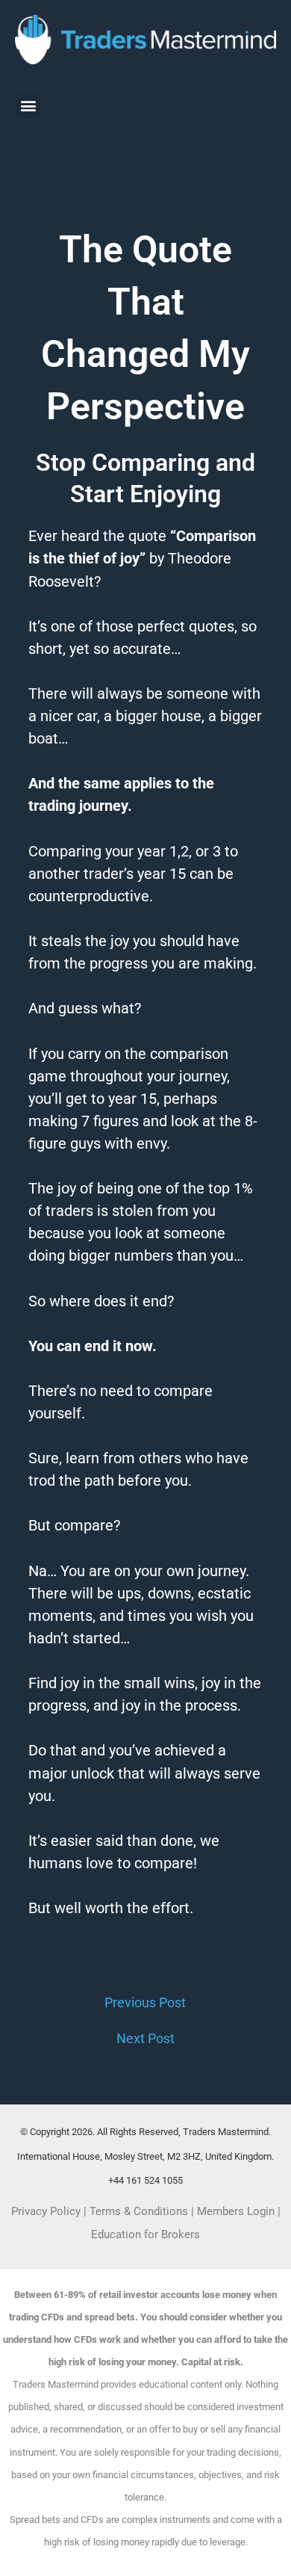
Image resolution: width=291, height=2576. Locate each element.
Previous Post (145, 2003)
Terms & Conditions (139, 2211)
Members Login (237, 2211)
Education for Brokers (145, 2234)
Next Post (145, 2039)
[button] (28, 106)
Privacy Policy (46, 2211)
